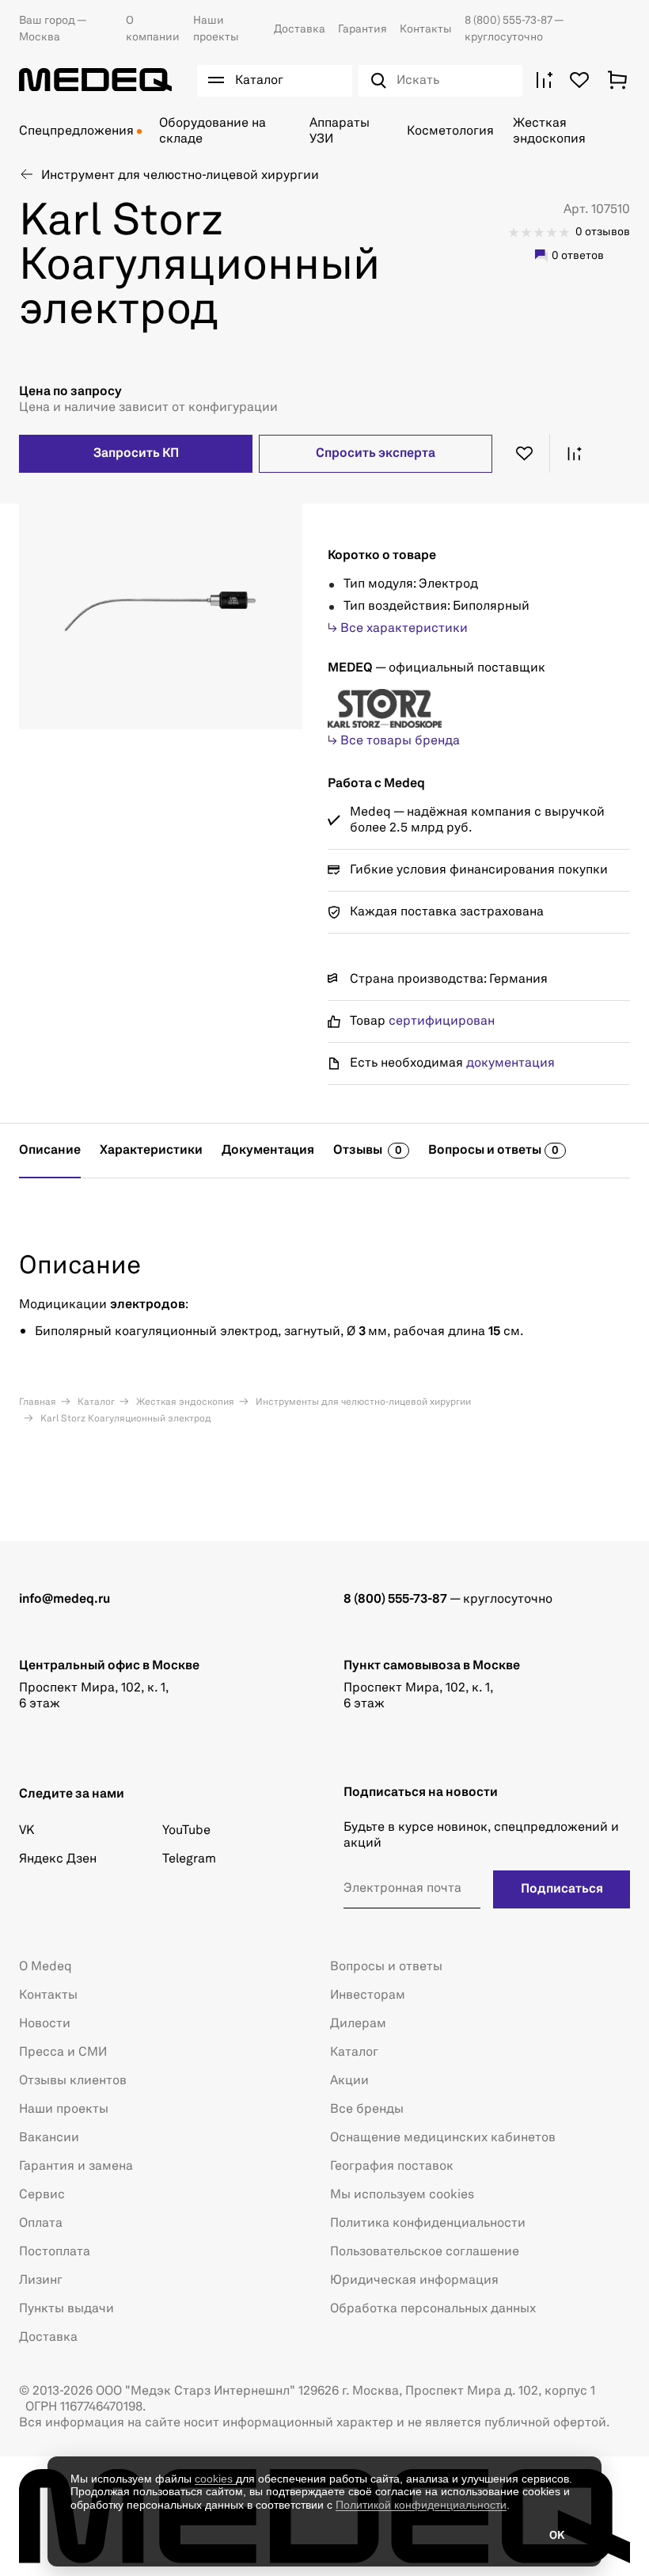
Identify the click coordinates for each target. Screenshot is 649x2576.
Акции (349, 2081)
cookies (215, 2479)
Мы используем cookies (402, 2195)
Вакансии (49, 2138)
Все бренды (367, 2110)
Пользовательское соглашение (425, 2252)
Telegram (189, 1859)
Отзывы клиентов (73, 2081)
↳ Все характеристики (398, 629)
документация (510, 1064)
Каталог (95, 1402)
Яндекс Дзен (58, 1859)
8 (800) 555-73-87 (509, 21)
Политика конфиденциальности (428, 2224)
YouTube (186, 1831)
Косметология (450, 131)
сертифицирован (442, 1022)
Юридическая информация (414, 2281)
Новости (45, 2024)
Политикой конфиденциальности (421, 2505)
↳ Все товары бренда (394, 741)
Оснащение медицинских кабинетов (443, 2138)
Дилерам (358, 2024)
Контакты (426, 29)
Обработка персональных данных (433, 2309)
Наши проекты (64, 2110)
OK (557, 2536)
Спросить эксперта (376, 454)
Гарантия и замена (76, 2167)
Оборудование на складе (213, 131)
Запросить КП (136, 454)
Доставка (300, 29)
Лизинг (41, 2281)
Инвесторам (368, 1996)
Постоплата (55, 2252)
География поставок (392, 2167)
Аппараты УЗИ (340, 131)
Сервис (42, 2195)
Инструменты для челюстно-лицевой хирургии (362, 1402)
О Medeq (46, 1967)
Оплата (41, 2224)
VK (27, 1831)
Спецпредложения (76, 131)
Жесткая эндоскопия (549, 131)
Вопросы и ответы (386, 1967)
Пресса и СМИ (63, 2053)
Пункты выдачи (66, 2309)
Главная (38, 1402)
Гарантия (362, 29)
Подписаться (562, 1889)
